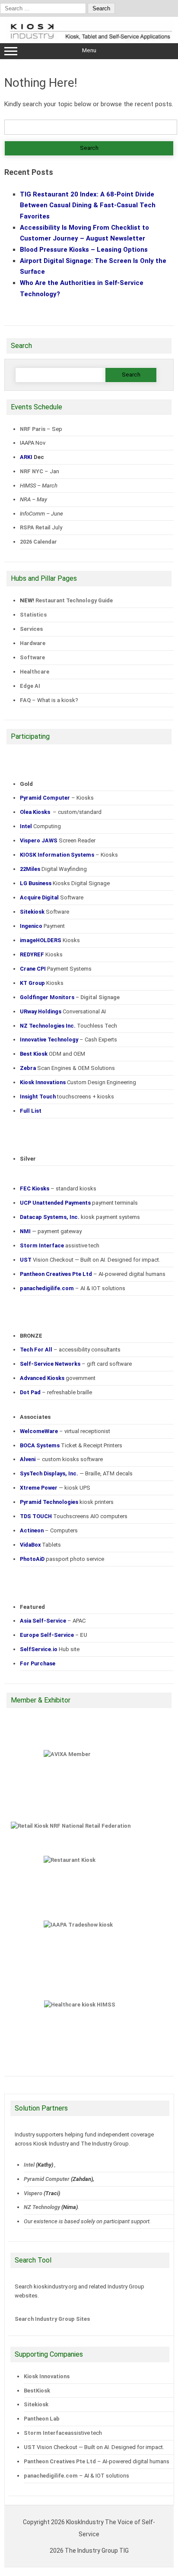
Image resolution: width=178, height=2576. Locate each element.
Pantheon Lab (42, 2419)
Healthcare (35, 672)
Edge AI (31, 686)
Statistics (33, 615)
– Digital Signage (70, 997)
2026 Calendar (38, 542)
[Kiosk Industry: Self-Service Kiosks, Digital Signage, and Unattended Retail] (89, 40)
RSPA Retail (35, 527)
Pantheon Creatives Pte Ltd (60, 2461)
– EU (54, 1635)
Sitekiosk (36, 2404)
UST (30, 2447)
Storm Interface (46, 2433)
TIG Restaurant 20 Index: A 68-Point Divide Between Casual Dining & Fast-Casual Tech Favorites (88, 205)
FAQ (25, 700)
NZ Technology (42, 2207)
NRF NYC (32, 471)
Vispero (33, 2193)
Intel (29, 2165)
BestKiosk (37, 2391)
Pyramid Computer (47, 2179)
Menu (89, 50)
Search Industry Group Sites (52, 2319)
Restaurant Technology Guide (74, 600)
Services (31, 629)
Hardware (33, 643)
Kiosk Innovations (47, 2376)
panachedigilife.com (51, 2476)
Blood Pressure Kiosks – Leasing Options (84, 250)
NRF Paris (33, 429)
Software (32, 657)
